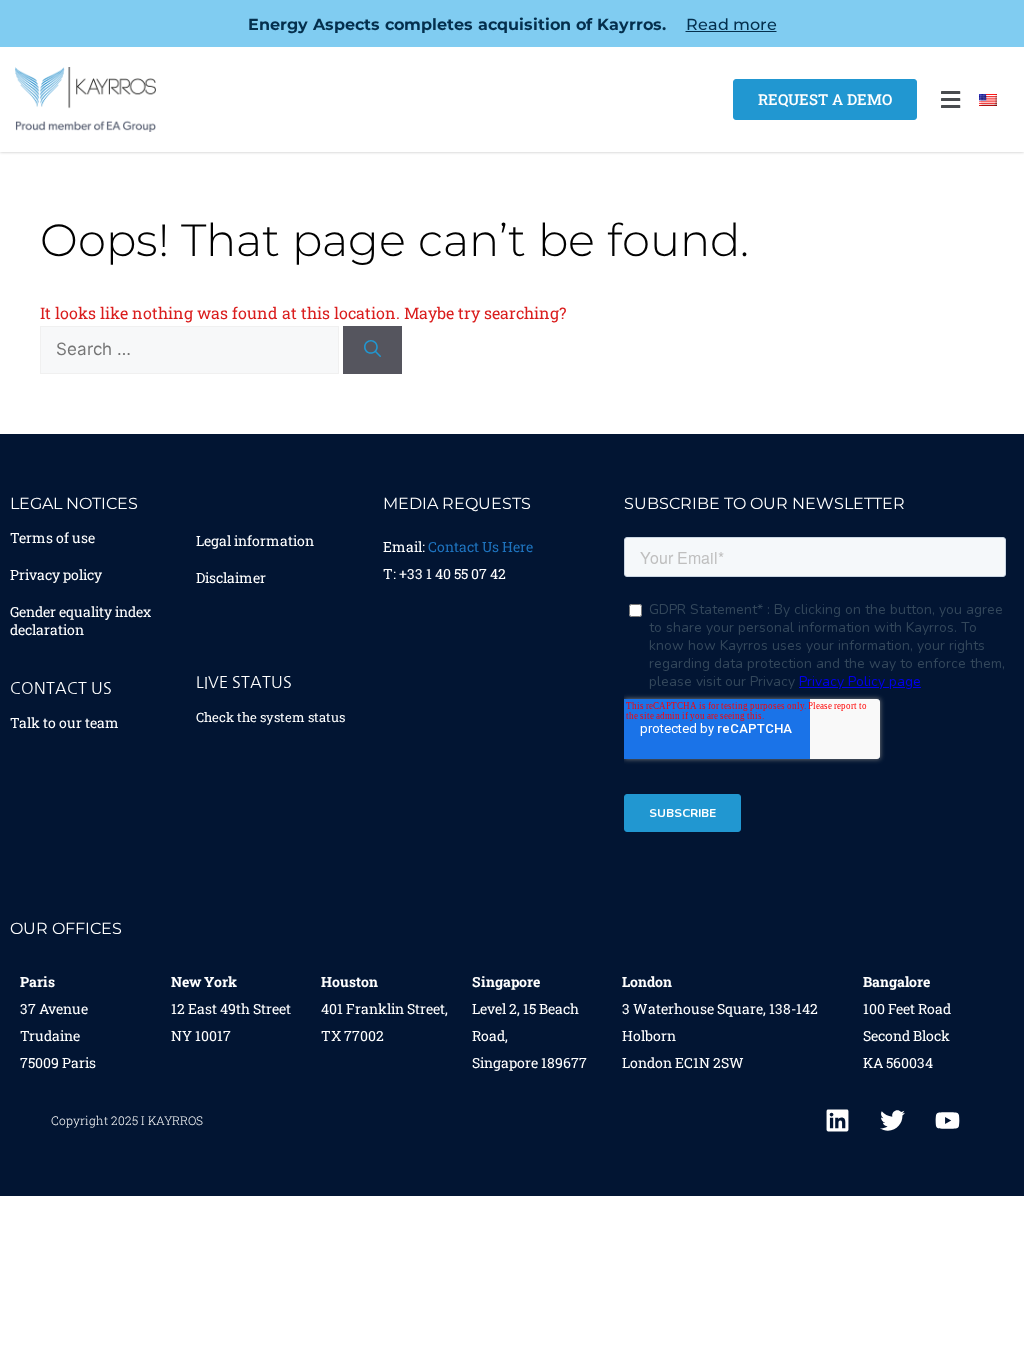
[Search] (372, 350)
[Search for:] (191, 348)
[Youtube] (948, 1121)
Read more (731, 24)
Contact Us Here (480, 546)
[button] (950, 99)
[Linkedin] (838, 1121)
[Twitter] (893, 1121)
